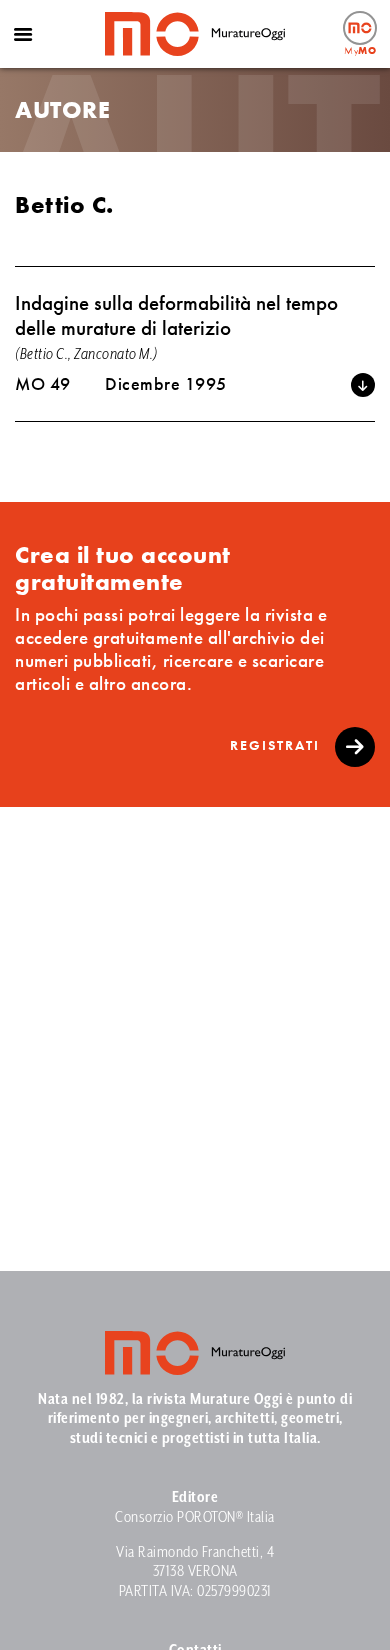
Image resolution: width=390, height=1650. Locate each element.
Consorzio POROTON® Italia (195, 1517)
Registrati (277, 745)
